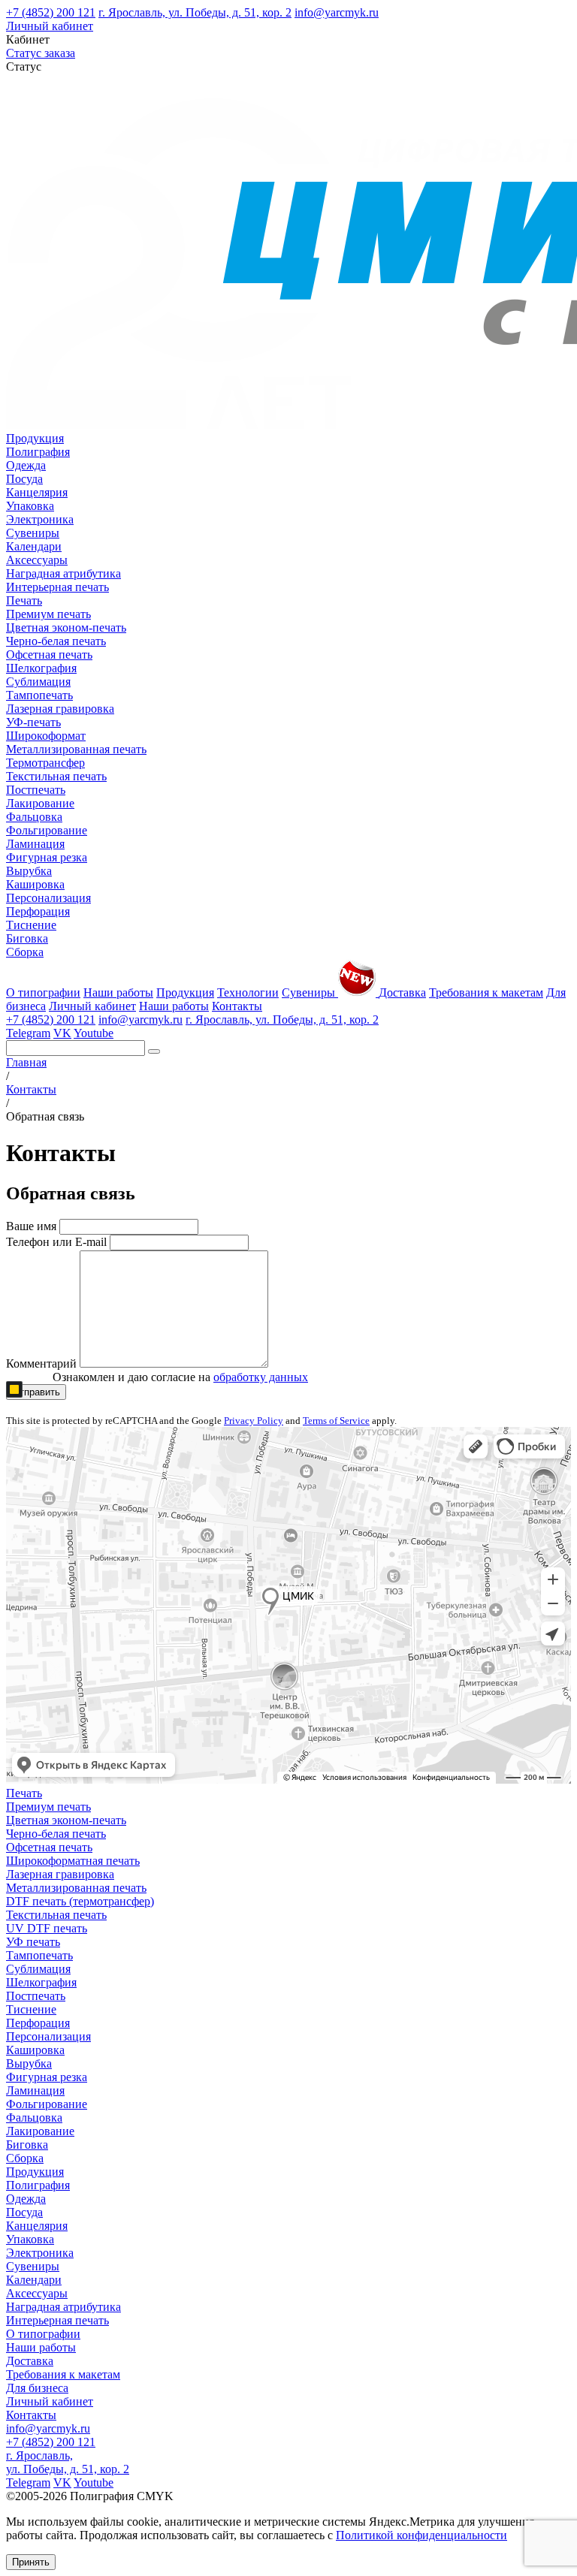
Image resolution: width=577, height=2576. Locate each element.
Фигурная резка (47, 857)
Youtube (94, 1033)
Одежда (26, 465)
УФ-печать (33, 722)
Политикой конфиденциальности (421, 2535)
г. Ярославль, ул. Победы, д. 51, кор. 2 (195, 12)
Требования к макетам (486, 992)
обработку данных (261, 1377)
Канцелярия (37, 492)
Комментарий (41, 1363)
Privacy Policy (254, 1421)
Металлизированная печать (76, 749)
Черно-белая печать (56, 641)
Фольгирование (47, 830)
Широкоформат (46, 736)
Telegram (28, 1033)
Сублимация (38, 682)
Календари (34, 546)
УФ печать (33, 1942)
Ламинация (35, 844)
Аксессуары (37, 560)
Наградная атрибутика (63, 573)
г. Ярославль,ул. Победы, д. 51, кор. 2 (68, 2462)
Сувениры (33, 533)
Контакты (237, 1006)
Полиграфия (38, 452)
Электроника (40, 519)
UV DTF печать (47, 1928)
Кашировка (35, 884)
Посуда (24, 479)
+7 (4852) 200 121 (51, 12)
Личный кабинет (50, 26)
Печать (24, 600)
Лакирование (40, 803)
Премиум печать (48, 614)
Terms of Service (336, 1421)
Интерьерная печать (57, 587)
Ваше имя (31, 1226)
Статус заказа (41, 53)
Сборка (25, 952)
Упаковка (30, 506)
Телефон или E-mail (56, 1242)
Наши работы (118, 992)
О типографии (43, 992)
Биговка (27, 938)
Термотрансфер (45, 763)
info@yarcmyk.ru (337, 12)
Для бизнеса (37, 2388)
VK (62, 1033)
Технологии (248, 992)
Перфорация (38, 911)
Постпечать (36, 790)
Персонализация (48, 898)
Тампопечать (39, 695)
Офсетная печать (49, 655)
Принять (31, 2562)
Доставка (402, 992)
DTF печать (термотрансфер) (80, 1901)
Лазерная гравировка (60, 709)
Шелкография (41, 668)
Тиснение (31, 925)
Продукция (35, 438)
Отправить (36, 1392)
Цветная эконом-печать (66, 627)
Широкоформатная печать (73, 1861)
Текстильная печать (56, 776)
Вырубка (29, 871)
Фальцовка (34, 817)
